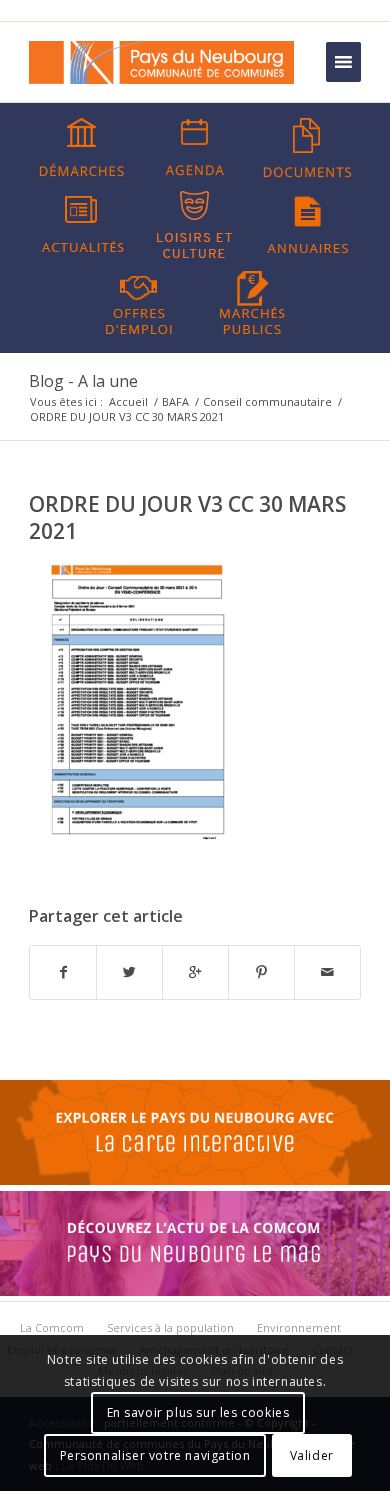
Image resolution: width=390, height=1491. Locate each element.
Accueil (128, 401)
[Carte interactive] (195, 1180)
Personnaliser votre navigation (155, 1455)
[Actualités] (82, 225)
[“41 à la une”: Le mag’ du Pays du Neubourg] (195, 1291)
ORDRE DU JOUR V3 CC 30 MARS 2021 (187, 517)
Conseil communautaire (267, 401)
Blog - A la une (83, 381)
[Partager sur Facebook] (63, 972)
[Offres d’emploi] (139, 301)
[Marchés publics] (252, 301)
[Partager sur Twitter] (129, 972)
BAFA (175, 401)
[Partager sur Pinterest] (261, 972)
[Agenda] (195, 148)
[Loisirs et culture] (195, 225)
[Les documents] (308, 148)
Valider (312, 1455)
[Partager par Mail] (327, 972)
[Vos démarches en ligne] (82, 148)
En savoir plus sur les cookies (198, 1412)
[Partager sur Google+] (195, 972)
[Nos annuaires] (308, 225)
